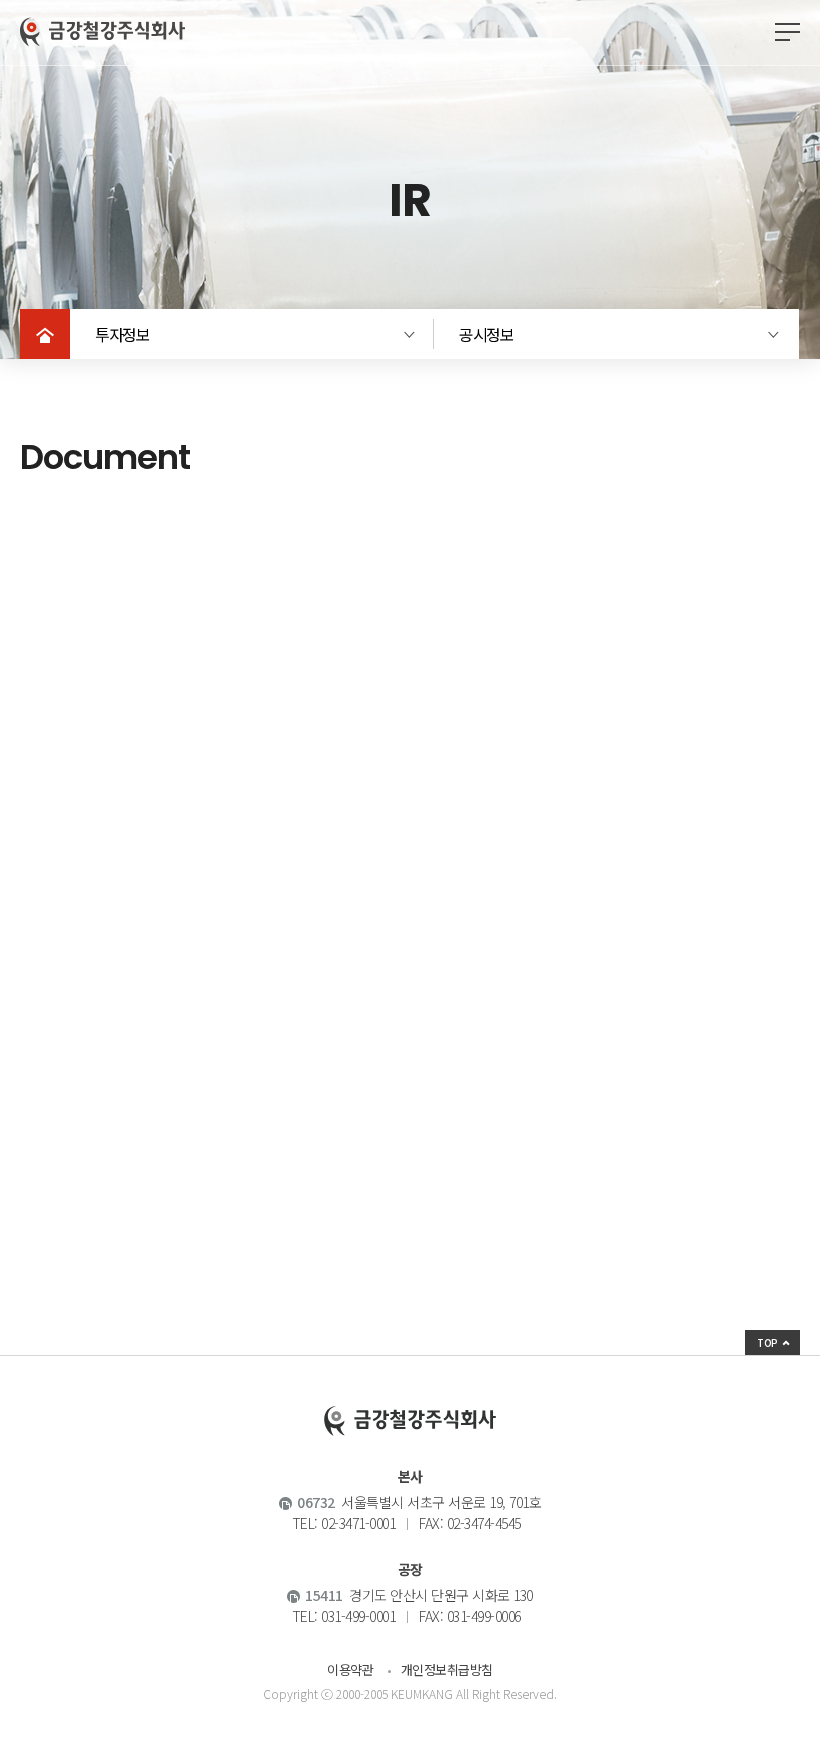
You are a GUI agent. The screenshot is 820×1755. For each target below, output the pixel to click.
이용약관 (350, 1669)
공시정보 (486, 334)
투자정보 (122, 334)
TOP (767, 1342)
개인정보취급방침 (447, 1669)
